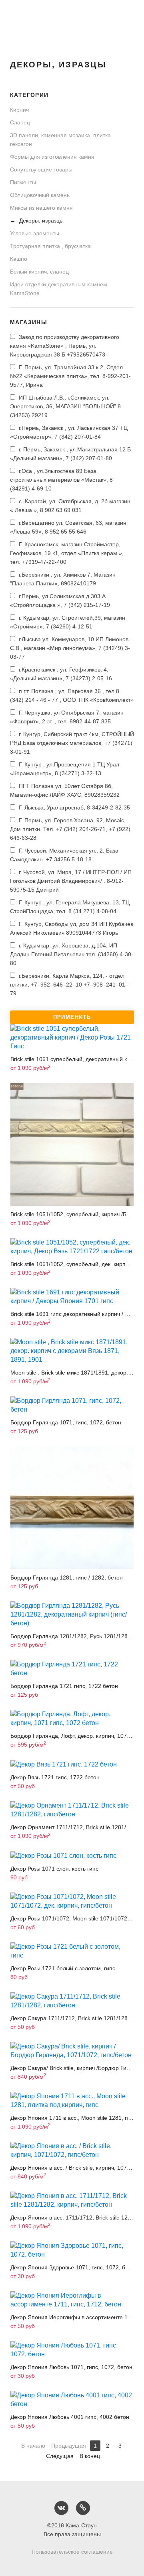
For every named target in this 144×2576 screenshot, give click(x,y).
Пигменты (23, 182)
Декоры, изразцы (41, 221)
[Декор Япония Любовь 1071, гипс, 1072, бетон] (72, 2350)
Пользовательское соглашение (72, 2552)
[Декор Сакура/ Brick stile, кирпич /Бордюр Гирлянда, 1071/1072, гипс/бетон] (72, 2051)
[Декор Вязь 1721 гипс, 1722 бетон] (72, 1764)
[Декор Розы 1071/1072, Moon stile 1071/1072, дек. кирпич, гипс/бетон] (72, 1901)
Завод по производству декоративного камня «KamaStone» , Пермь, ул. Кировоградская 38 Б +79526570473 (65, 346)
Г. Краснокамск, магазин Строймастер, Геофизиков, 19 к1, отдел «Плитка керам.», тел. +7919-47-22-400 (67, 553)
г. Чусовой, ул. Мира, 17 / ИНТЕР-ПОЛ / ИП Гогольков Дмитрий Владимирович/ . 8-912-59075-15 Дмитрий (71, 881)
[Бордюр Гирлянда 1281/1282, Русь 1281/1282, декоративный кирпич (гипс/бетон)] (72, 1615)
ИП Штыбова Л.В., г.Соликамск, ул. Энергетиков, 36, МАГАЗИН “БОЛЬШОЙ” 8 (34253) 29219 (65, 406)
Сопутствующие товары (41, 169)
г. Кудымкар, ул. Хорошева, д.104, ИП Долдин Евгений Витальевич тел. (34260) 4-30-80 (72, 954)
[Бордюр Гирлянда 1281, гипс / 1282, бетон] (72, 1508)
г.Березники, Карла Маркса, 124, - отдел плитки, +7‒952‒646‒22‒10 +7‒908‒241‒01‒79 (69, 985)
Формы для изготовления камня (52, 157)
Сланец (20, 122)
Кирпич (19, 110)
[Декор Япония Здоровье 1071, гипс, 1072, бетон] (72, 2250)
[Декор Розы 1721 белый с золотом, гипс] (72, 1951)
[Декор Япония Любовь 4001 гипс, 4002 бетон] (72, 2400)
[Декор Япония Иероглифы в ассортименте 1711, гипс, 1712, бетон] (72, 2300)
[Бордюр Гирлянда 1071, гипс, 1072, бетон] (72, 1405)
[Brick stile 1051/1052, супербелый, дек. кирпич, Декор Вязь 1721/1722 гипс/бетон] (72, 1247)
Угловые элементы (35, 233)
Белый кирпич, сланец (39, 272)
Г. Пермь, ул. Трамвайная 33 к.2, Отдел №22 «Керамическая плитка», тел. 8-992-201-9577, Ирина (70, 376)
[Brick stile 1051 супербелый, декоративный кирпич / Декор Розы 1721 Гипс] (72, 1038)
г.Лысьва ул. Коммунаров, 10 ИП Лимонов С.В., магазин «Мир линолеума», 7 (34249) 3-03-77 (70, 648)
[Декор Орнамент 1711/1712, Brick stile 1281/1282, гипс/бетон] (72, 1810)
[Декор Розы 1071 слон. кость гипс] (72, 1856)
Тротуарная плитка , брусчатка (50, 246)
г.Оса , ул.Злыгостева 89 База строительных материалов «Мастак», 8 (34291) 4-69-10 (61, 480)
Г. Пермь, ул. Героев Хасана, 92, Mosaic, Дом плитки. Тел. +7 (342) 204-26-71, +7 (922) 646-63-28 (70, 829)
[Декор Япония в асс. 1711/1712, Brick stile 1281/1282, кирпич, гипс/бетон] (72, 2200)
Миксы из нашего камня (41, 208)
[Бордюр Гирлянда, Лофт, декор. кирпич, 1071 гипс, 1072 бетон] (72, 1719)
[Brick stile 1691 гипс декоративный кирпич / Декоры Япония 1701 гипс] (72, 1297)
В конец (90, 2456)
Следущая (60, 2456)
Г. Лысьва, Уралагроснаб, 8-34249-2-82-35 (74, 807)
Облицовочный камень (40, 195)
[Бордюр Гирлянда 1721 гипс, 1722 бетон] (72, 1669)
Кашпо (19, 259)
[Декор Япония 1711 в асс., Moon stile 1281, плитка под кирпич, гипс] (72, 2101)
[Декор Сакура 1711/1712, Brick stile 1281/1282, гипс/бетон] (72, 2001)
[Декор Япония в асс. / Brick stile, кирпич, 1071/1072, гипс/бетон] (72, 2151)
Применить (72, 1017)
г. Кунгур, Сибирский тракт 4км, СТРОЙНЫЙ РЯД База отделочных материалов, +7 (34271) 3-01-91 (72, 743)
